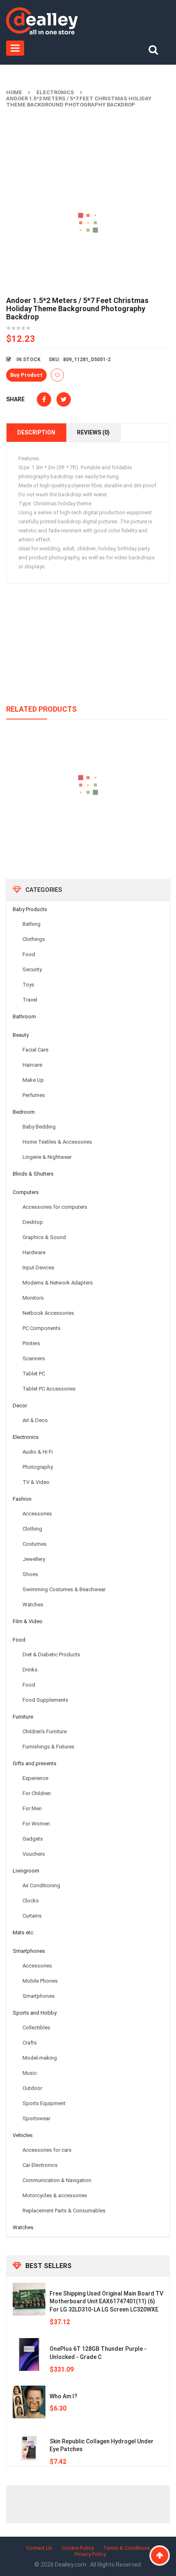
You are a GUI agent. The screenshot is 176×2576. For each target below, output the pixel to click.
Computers (26, 1192)
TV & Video (36, 1482)
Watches (33, 1605)
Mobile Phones (40, 1981)
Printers (31, 1343)
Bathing (32, 924)
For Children (37, 1793)
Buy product (26, 375)
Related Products (41, 709)
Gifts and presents (35, 1763)
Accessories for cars (47, 2150)
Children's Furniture (45, 1731)
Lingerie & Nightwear (47, 1157)
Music (30, 2073)
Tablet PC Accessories (49, 1389)
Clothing (32, 1529)
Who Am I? (63, 2396)
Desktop (33, 1222)
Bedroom (24, 1112)
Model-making (40, 2058)
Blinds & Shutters (33, 1174)
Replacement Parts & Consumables (64, 2211)
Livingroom (26, 1871)
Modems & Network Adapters (58, 1283)
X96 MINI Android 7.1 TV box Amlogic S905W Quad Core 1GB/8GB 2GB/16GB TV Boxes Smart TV (88, 825)
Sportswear (36, 2118)
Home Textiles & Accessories (57, 1142)
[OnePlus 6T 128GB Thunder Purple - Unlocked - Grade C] (29, 2354)
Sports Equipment (44, 2103)
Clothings (34, 939)
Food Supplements (45, 1700)
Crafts (30, 2043)
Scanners (34, 1358)
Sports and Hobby (35, 2013)
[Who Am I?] (29, 2402)
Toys (28, 985)
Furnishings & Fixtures (49, 1747)
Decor (20, 1406)
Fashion (22, 1499)
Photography (38, 1467)
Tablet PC (34, 1374)
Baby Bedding (39, 1127)
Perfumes (34, 1095)
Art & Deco (35, 1420)
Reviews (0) (93, 432)
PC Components (42, 1328)
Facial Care (35, 1050)
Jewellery (34, 1559)
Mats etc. (24, 1933)
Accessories (37, 1514)
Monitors (33, 1298)
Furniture (23, 1717)
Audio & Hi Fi (38, 1452)
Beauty (21, 1035)
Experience (35, 1778)
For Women (36, 1824)
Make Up (33, 1080)
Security (32, 969)
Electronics (55, 92)
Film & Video (28, 1621)
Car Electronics (40, 2165)
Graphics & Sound (44, 1237)
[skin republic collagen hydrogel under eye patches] (29, 2447)
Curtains (32, 1916)
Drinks (30, 1670)
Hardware (34, 1252)
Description (36, 432)
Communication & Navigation (57, 2180)
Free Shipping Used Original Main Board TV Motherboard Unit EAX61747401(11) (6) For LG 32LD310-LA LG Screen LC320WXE (106, 2302)
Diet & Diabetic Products (51, 1654)
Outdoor (32, 2088)
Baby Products (30, 909)
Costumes (35, 1544)
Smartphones (29, 1951)
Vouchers (34, 1854)
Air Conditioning (41, 1885)
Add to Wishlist (57, 375)
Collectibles (36, 2028)
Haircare (32, 1065)
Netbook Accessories (48, 1313)
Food (29, 954)
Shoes (30, 1574)
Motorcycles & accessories (55, 2195)
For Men (32, 1808)
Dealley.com (71, 2565)
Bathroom (24, 1017)
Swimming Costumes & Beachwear (64, 1589)
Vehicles (23, 2135)
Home (14, 92)
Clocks (31, 1901)
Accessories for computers (55, 1207)
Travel (30, 1000)
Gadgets (33, 1839)
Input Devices (38, 1268)
